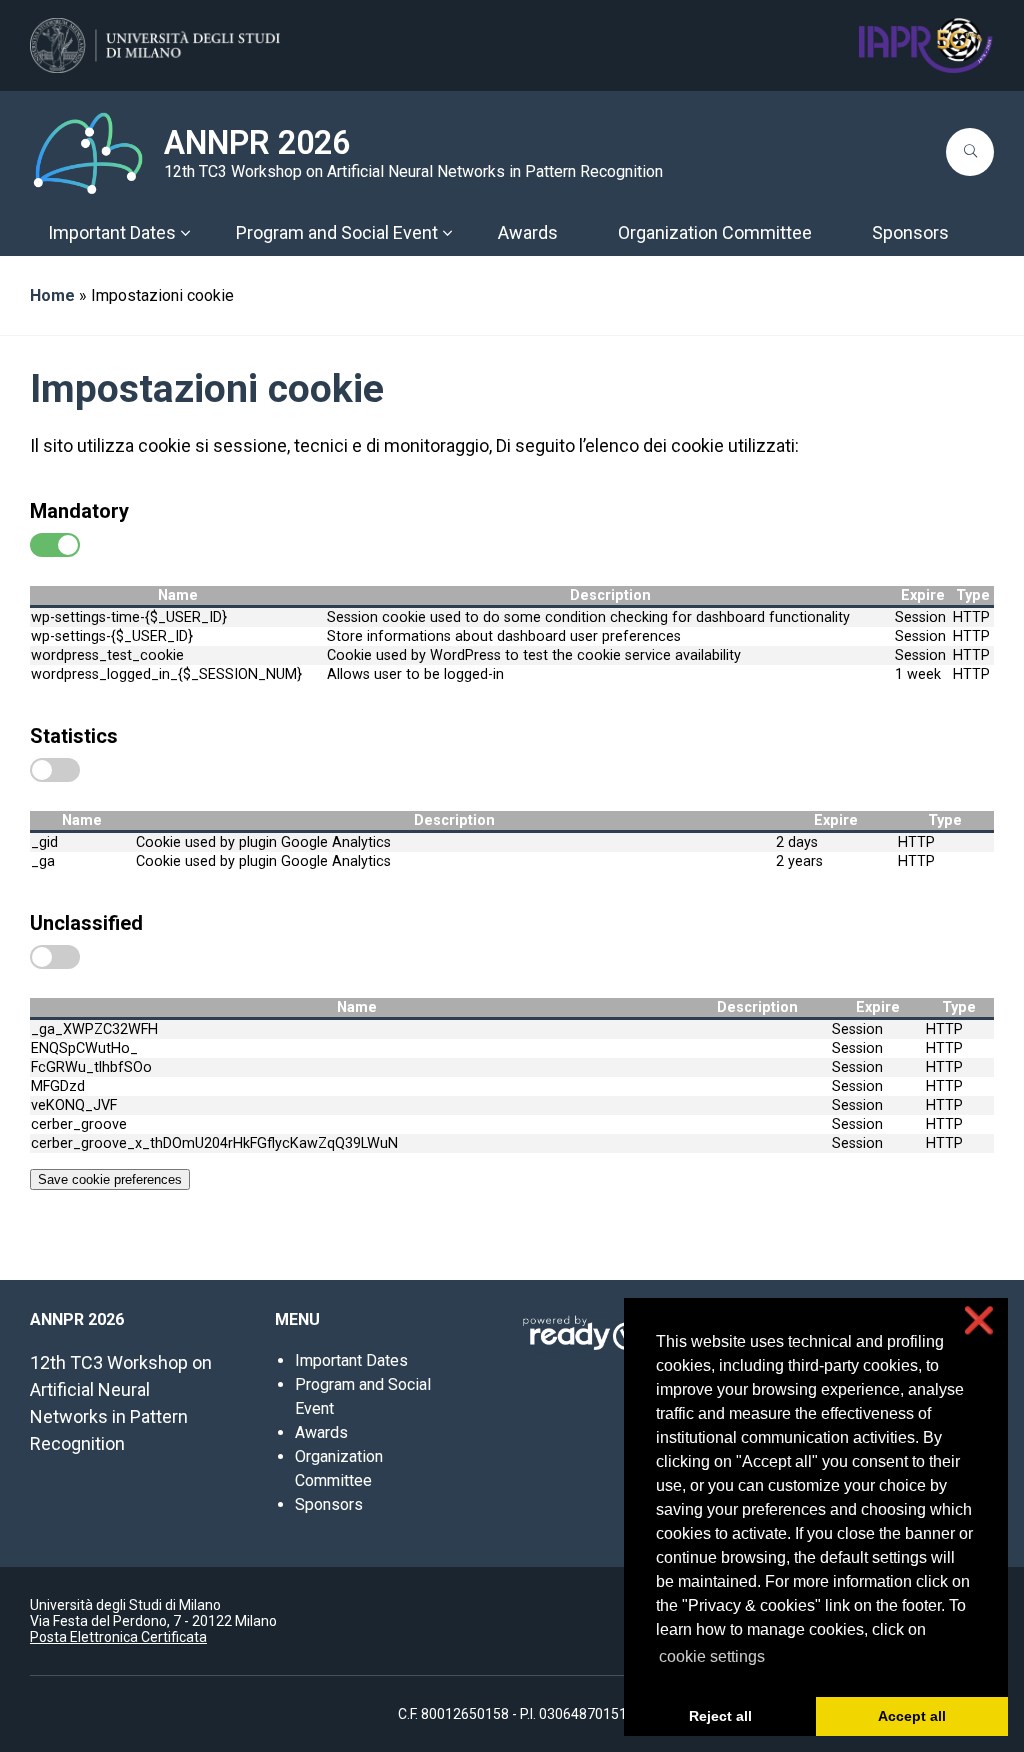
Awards (321, 1432)
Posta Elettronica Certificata (118, 1637)
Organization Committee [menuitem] (715, 232)
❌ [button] (979, 1320)
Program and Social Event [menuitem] (337, 232)
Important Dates (351, 1360)
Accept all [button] (912, 1716)
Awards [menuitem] (528, 232)
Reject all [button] (720, 1716)
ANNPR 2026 (257, 143)
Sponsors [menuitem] (910, 232)
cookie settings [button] (712, 1656)
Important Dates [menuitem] (112, 232)
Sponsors (329, 1504)
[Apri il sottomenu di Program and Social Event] (447, 233)
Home (52, 295)
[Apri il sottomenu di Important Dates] (185, 233)
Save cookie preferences (110, 1179)
